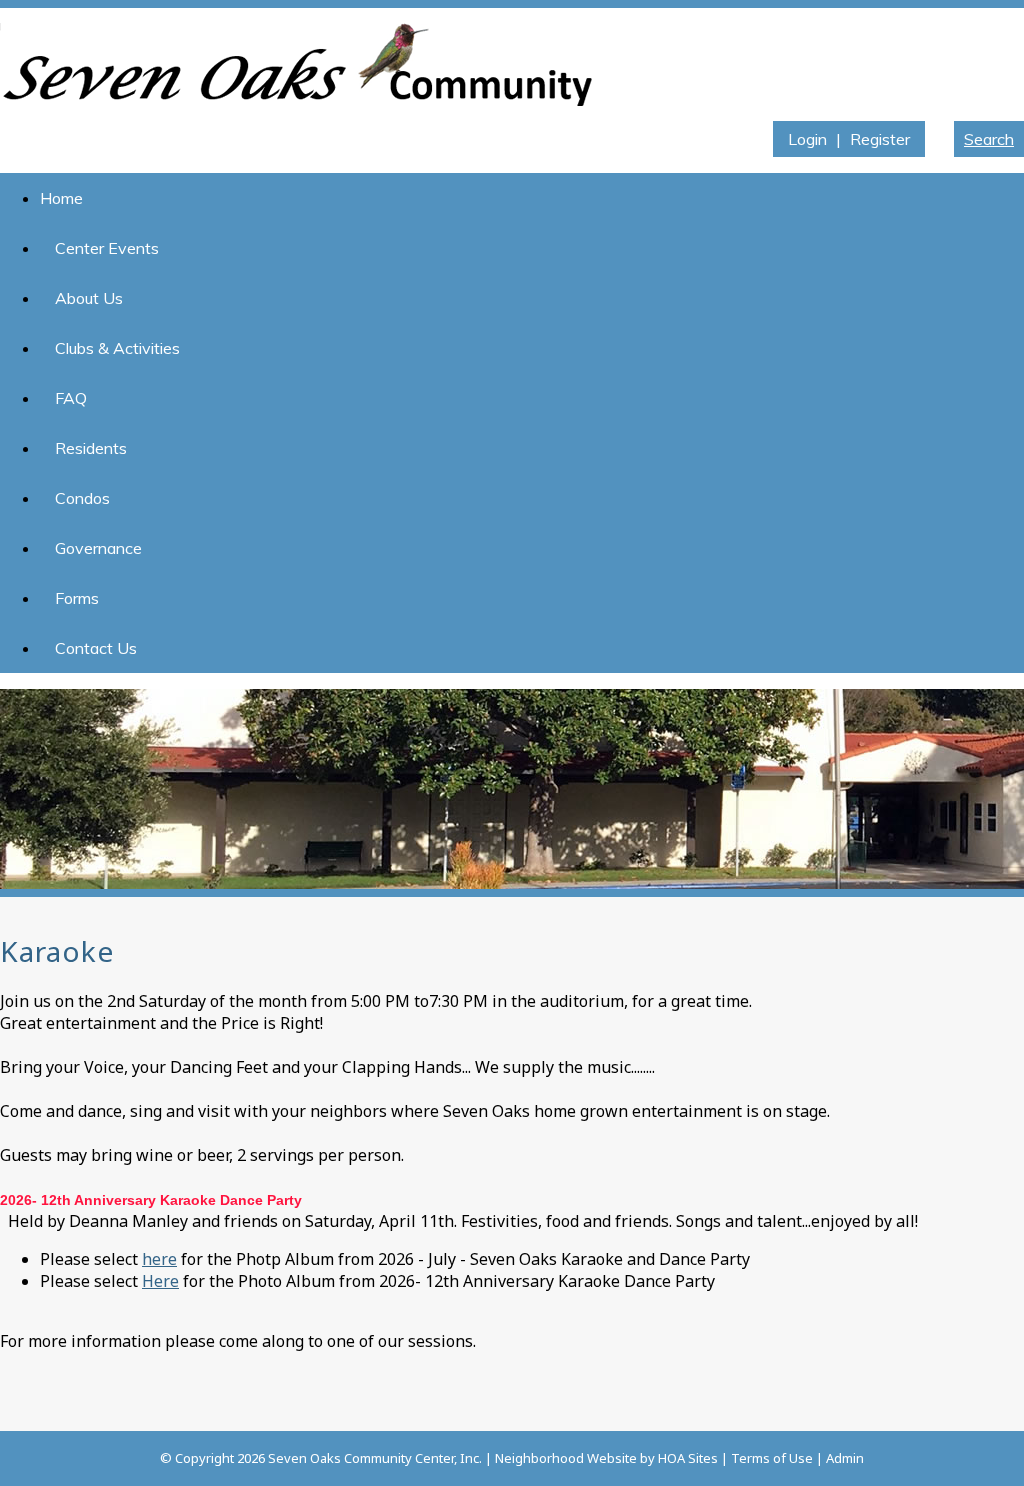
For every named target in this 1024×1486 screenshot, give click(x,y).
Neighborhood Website (566, 1458)
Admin (845, 1458)
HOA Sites (688, 1458)
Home (61, 198)
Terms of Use (772, 1458)
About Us (89, 298)
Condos (82, 498)
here (159, 1259)
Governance (98, 548)
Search (989, 139)
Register (880, 139)
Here (160, 1281)
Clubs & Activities (117, 348)
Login (807, 139)
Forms (77, 598)
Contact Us (96, 648)
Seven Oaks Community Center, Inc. (375, 1458)
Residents (91, 448)
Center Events (107, 248)
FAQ (71, 398)
